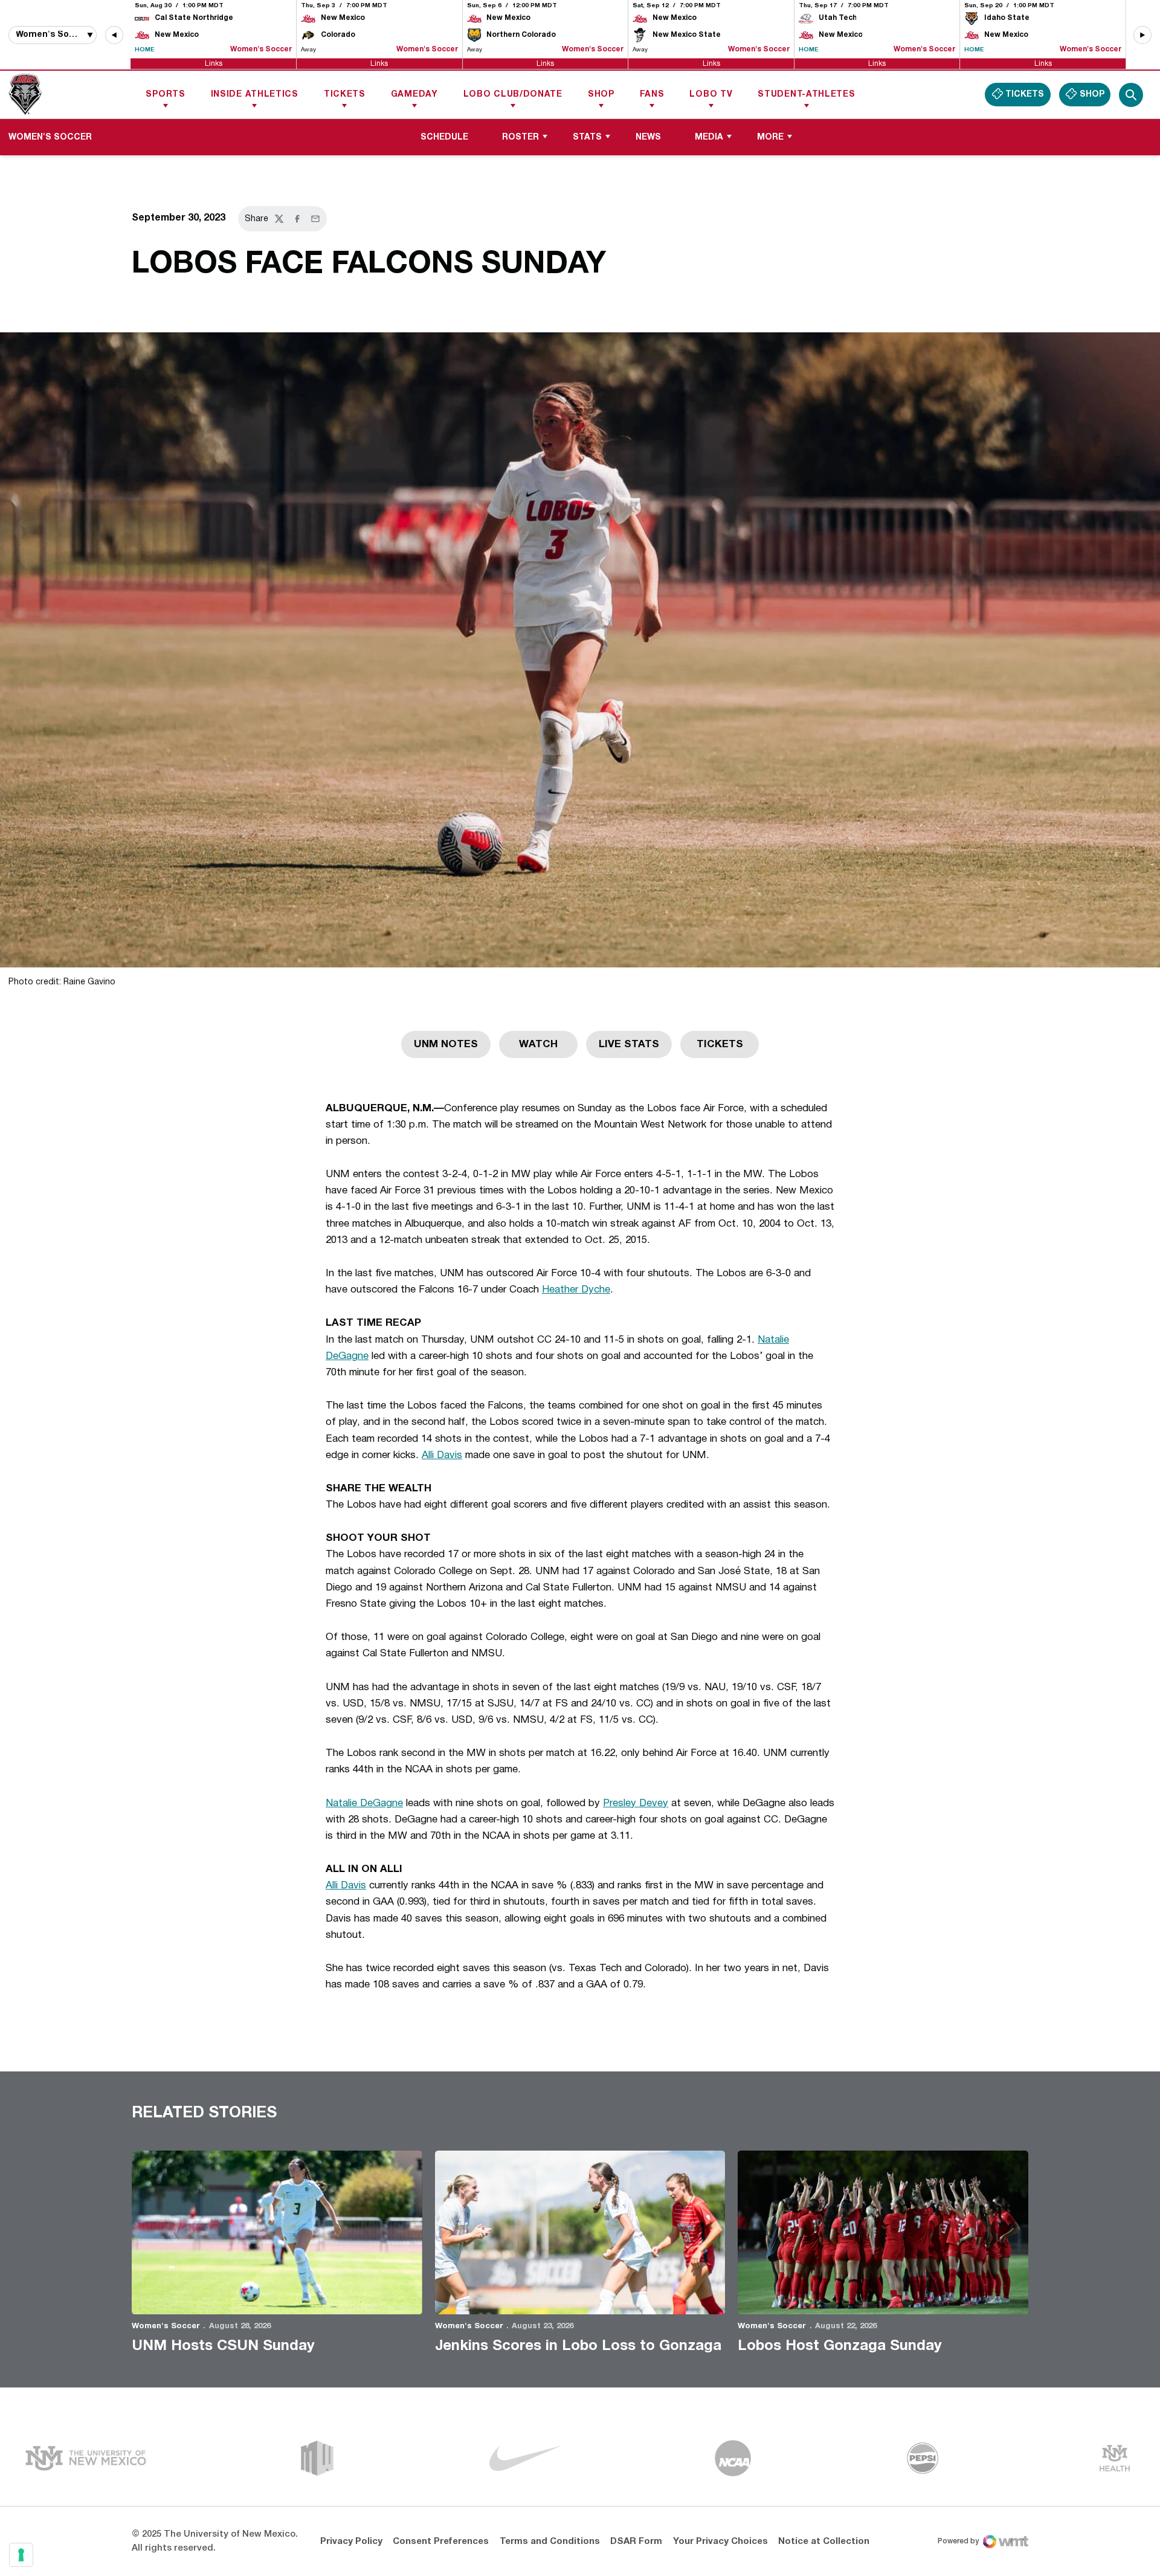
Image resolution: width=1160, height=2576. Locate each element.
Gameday (414, 95)
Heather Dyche (576, 1290)
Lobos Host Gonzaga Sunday (840, 2346)
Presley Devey (636, 1803)
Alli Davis (442, 1455)
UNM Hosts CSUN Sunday (223, 2346)
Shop (601, 95)
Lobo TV (711, 95)
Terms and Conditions (550, 2542)
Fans (652, 95)
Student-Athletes (806, 95)
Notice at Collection (824, 2542)
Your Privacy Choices (720, 2542)
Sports (165, 95)
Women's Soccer (166, 2326)
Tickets (345, 95)
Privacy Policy (351, 2542)
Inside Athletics (255, 95)
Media (709, 137)
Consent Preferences (441, 2542)
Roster (520, 137)
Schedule (444, 137)
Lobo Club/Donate (513, 95)
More (770, 137)
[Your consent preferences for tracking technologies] (21, 2555)
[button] (114, 35)
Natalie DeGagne (364, 1803)
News (648, 137)
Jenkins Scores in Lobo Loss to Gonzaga (578, 2346)
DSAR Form (636, 2542)
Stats (587, 137)
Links (214, 63)
